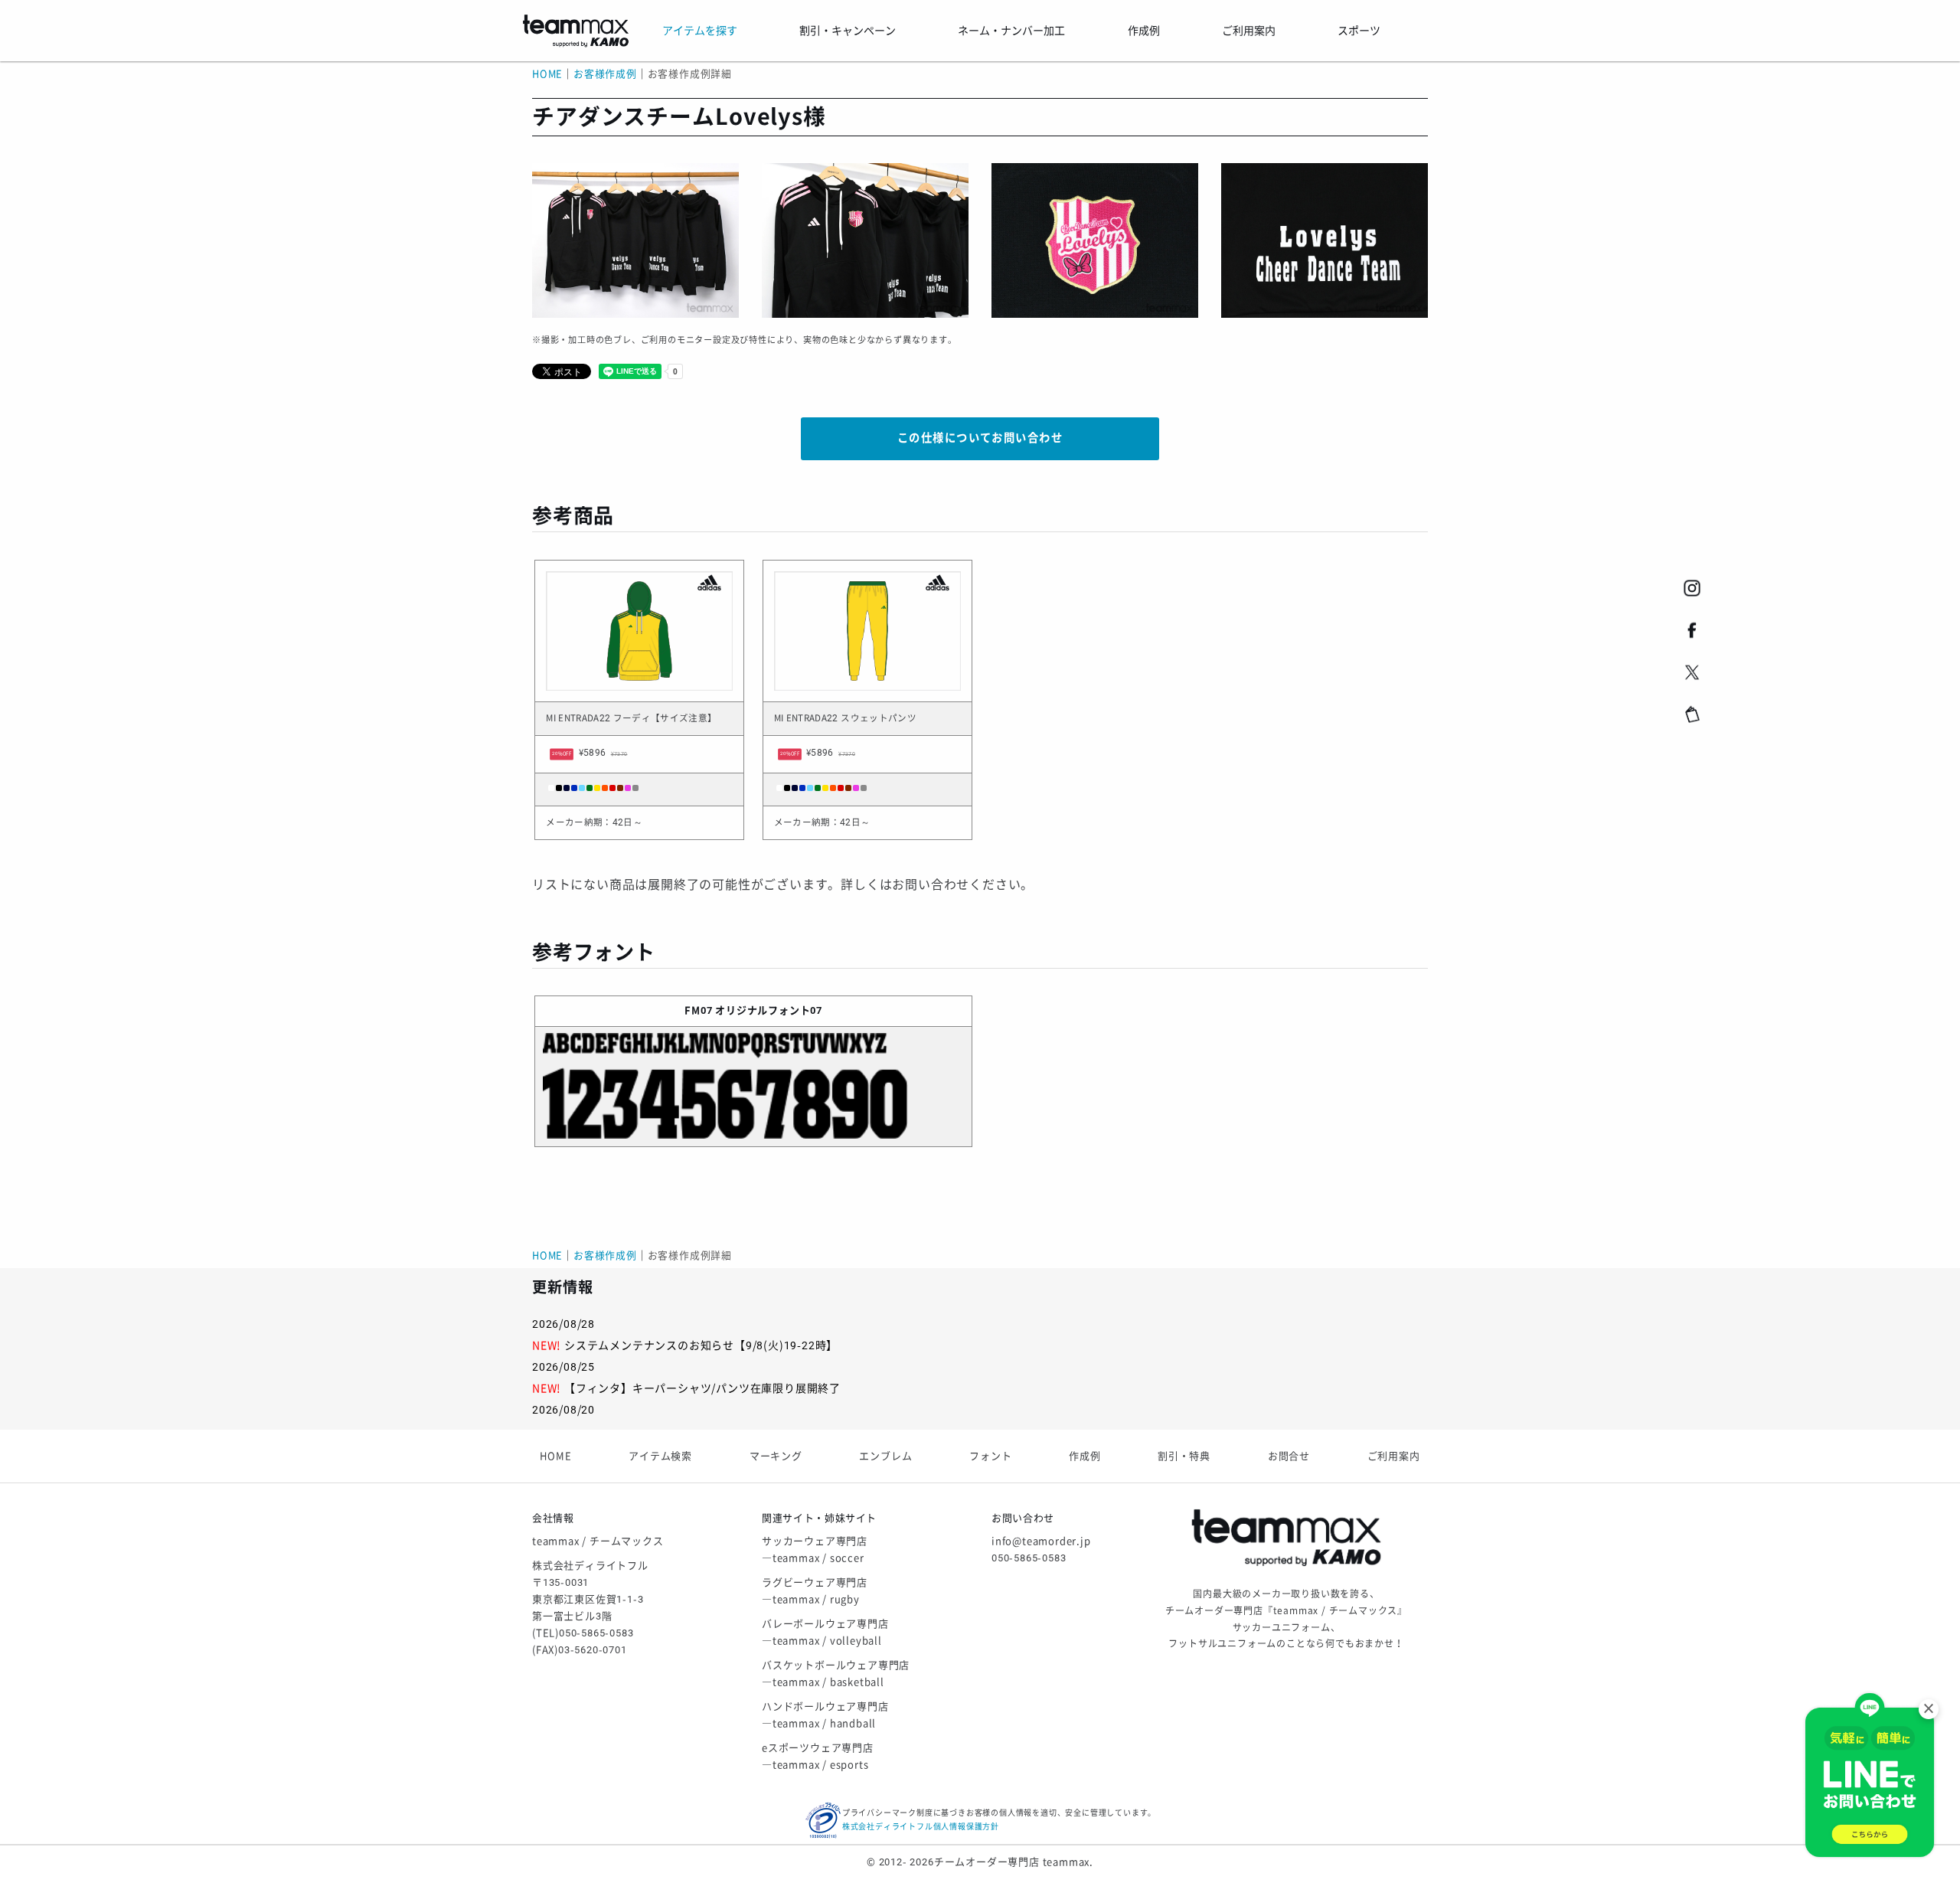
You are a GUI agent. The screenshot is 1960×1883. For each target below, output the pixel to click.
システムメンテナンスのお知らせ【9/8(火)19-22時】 (701, 1345)
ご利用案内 (1394, 1456)
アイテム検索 (660, 1456)
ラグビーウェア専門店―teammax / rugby (815, 1591)
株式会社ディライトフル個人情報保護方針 (921, 1827)
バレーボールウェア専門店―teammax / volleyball (825, 1632)
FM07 (698, 1010)
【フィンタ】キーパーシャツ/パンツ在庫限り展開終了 (702, 1388)
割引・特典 (1184, 1456)
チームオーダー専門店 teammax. (1014, 1862)
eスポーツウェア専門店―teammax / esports (818, 1756)
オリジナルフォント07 (769, 1010)
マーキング (776, 1456)
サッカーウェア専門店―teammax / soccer (815, 1550)
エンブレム (885, 1456)
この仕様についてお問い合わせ (980, 438)
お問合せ (1289, 1456)
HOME (547, 74)
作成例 (1085, 1456)
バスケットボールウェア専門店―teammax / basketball (836, 1674)
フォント (990, 1456)
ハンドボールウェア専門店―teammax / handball (825, 1715)
